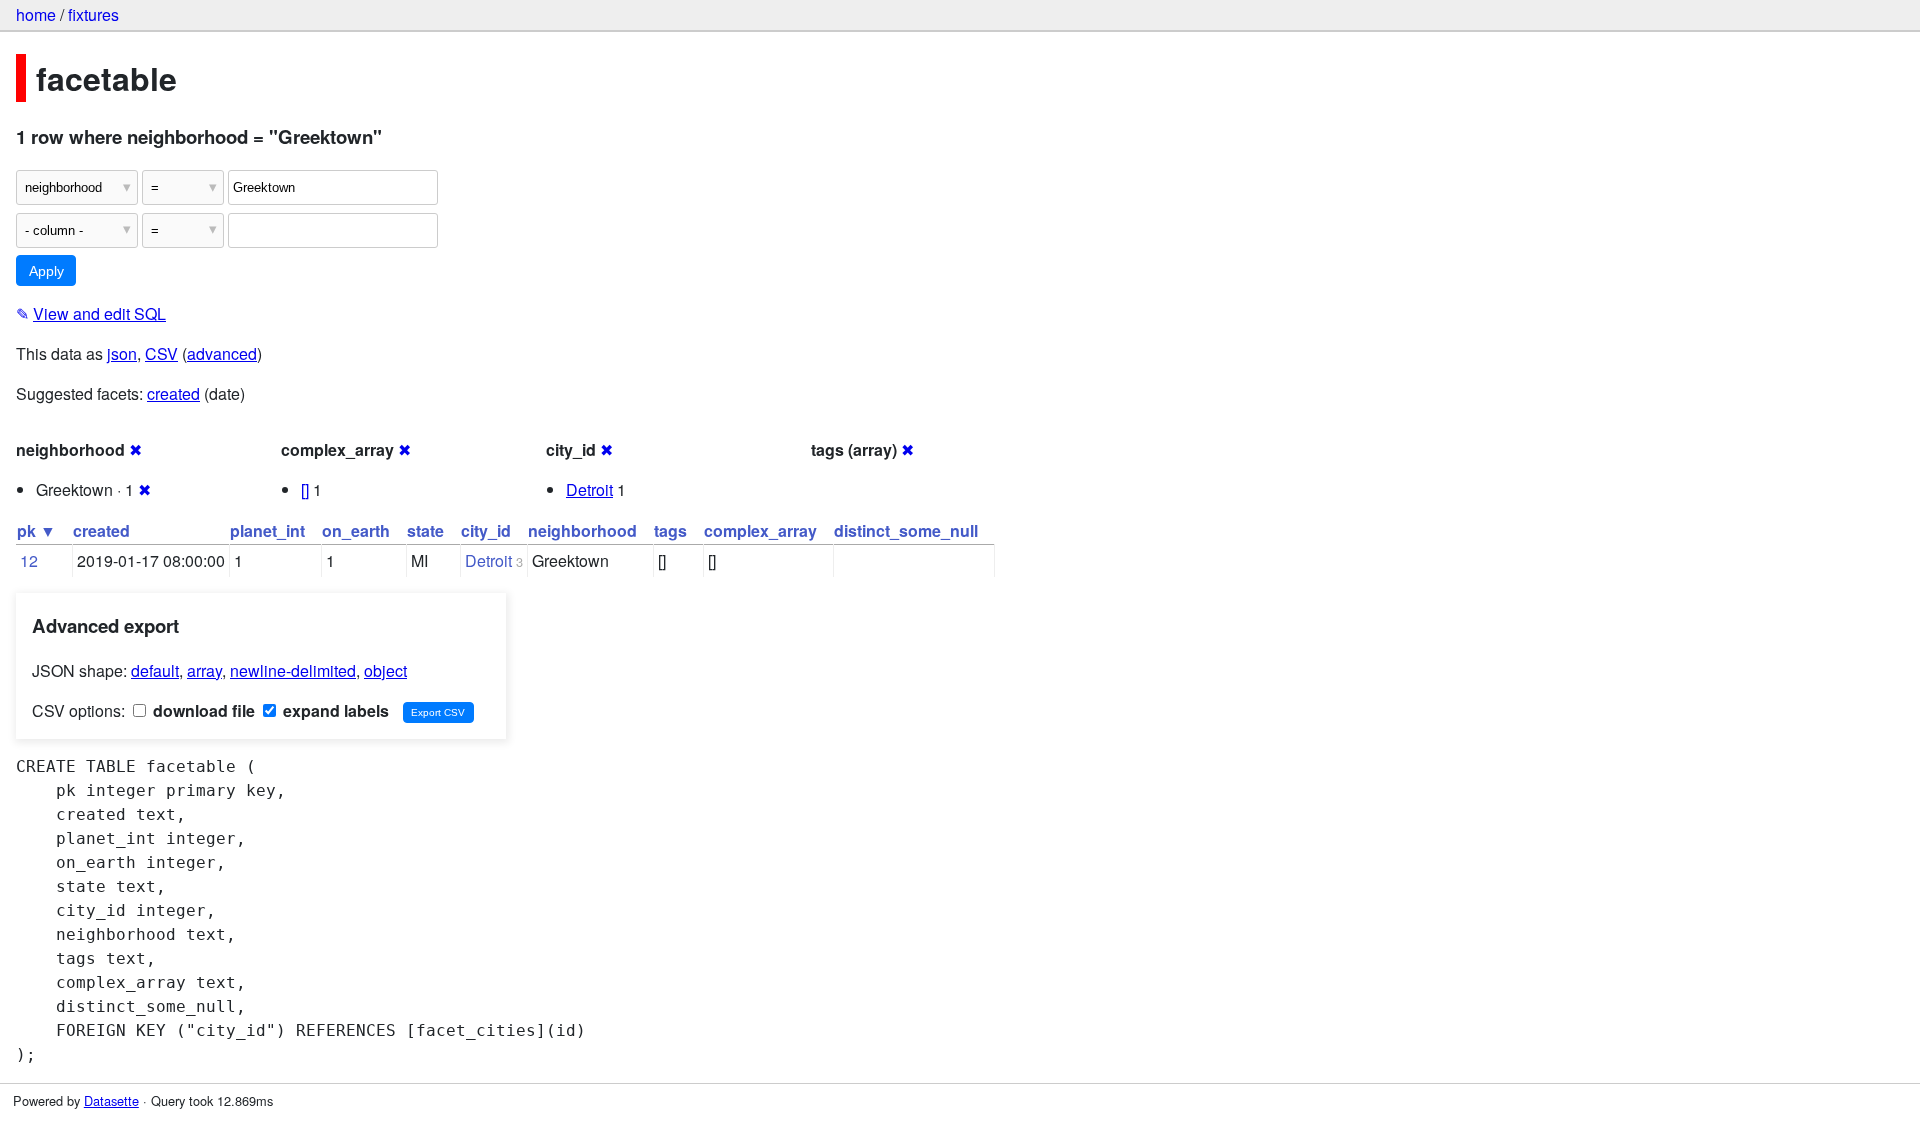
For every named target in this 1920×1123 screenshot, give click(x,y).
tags (670, 530)
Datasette (111, 1100)
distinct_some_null (906, 530)
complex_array (760, 530)
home (36, 14)
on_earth (356, 530)
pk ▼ (36, 530)
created (173, 393)
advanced (222, 353)
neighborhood (582, 530)
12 (29, 560)
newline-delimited (293, 670)
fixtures (93, 14)
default (155, 670)
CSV (161, 353)
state (425, 530)
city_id (486, 530)
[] (305, 489)
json (122, 353)
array (204, 670)
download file (202, 710)
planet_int (267, 530)
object (385, 670)
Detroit (589, 489)
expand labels (334, 710)
